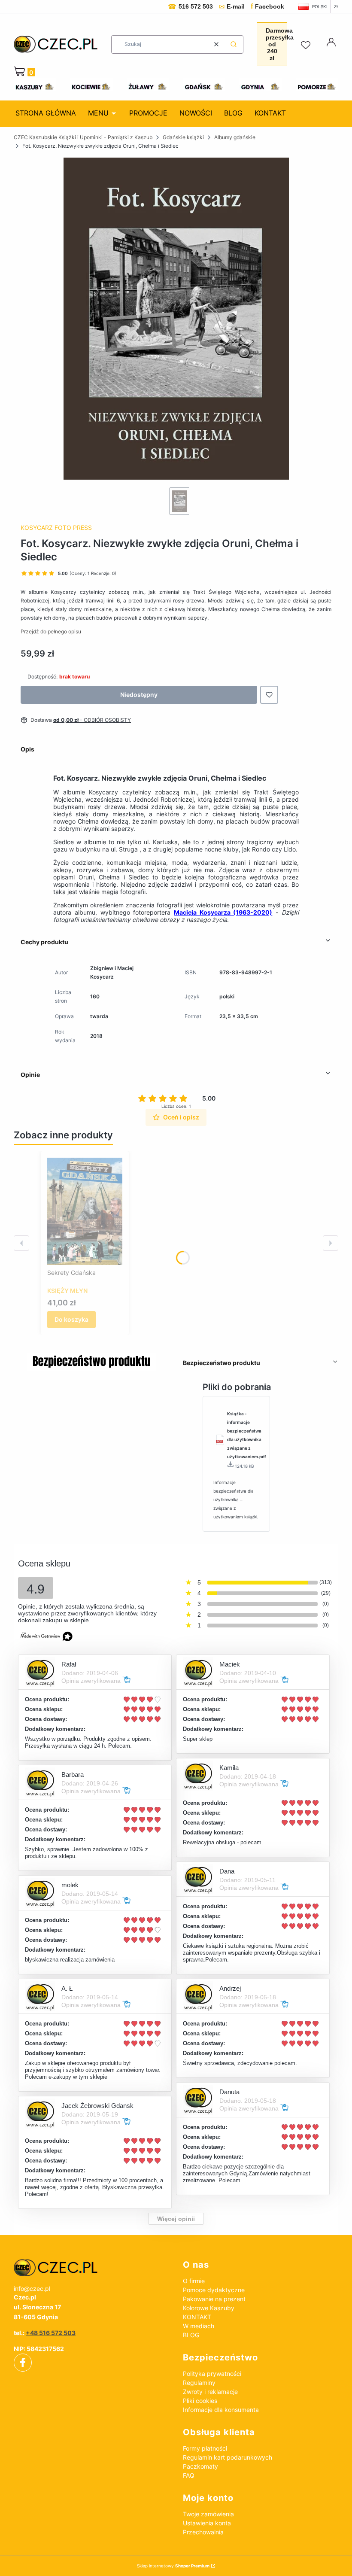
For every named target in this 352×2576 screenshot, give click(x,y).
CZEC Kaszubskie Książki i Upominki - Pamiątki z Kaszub (83, 137)
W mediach (199, 2326)
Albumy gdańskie (235, 137)
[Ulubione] (307, 46)
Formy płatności (205, 2448)
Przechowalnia (203, 2532)
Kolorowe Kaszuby (209, 2308)
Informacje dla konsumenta (221, 2410)
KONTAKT (197, 2317)
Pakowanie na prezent (214, 2299)
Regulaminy (199, 2383)
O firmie (194, 2281)
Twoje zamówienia (208, 2514)
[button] (234, 44)
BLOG (191, 2335)
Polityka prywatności (212, 2374)
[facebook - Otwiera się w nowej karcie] (23, 2363)
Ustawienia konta (207, 2523)
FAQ (189, 2475)
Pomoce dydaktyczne (214, 2290)
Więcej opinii (176, 2219)
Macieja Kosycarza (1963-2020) (223, 912)
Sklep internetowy (173, 2566)
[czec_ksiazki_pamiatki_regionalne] (91, 2268)
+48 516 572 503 (51, 2333)
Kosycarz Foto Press (56, 528)
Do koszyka (71, 1319)
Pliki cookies (200, 2401)
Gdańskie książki (183, 137)
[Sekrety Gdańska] (85, 1211)
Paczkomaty (200, 2466)
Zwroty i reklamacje (210, 2392)
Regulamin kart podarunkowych (228, 2457)
